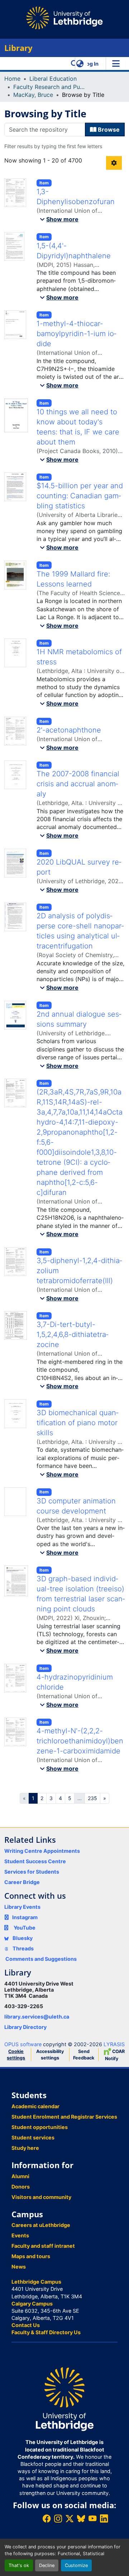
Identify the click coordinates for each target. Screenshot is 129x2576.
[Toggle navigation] (116, 63)
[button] (74, 63)
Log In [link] (91, 64)
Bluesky (22, 1938)
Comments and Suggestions (41, 1959)
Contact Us (26, 2325)
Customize (76, 2565)
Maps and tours (31, 2256)
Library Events (22, 1907)
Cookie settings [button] (16, 2055)
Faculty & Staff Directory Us (46, 2332)
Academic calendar (35, 2106)
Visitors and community (41, 2197)
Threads (23, 1948)
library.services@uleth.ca (37, 2017)
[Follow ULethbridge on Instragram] (58, 2518)
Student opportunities (40, 2127)
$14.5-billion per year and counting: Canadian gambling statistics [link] (80, 496)
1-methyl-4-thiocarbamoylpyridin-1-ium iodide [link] (76, 334)
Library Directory (25, 2027)
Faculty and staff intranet (43, 2246)
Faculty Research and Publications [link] (49, 87)
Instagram (25, 1917)
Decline (47, 2565)
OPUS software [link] (23, 2044)
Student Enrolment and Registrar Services (64, 2117)
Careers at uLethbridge (41, 2225)
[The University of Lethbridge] (64, 2399)
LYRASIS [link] (114, 2044)
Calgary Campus (32, 2304)
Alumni (20, 2176)
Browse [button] (108, 129)
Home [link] (12, 79)
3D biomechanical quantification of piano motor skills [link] (77, 1423)
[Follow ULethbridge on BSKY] (81, 2518)
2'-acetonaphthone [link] (69, 730)
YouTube (25, 1928)
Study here (25, 2148)
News (19, 2267)
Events (20, 2235)
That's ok (19, 2565)
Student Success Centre (35, 1861)
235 (92, 1798)
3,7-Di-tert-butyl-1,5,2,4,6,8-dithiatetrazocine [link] (72, 1334)
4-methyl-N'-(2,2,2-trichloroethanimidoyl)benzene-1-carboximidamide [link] (80, 1741)
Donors (21, 2187)
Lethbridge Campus (36, 2282)
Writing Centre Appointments (42, 1851)
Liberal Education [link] (53, 79)
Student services (33, 2137)
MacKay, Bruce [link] (33, 95)
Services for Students (32, 1872)
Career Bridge (22, 1882)
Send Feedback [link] (84, 2055)
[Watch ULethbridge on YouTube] (92, 2518)
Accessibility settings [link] (50, 2055)
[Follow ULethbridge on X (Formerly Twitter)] (70, 2518)
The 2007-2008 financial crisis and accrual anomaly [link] (78, 784)
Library (18, 48)
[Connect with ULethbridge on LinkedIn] (104, 2518)
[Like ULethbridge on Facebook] (47, 2518)
